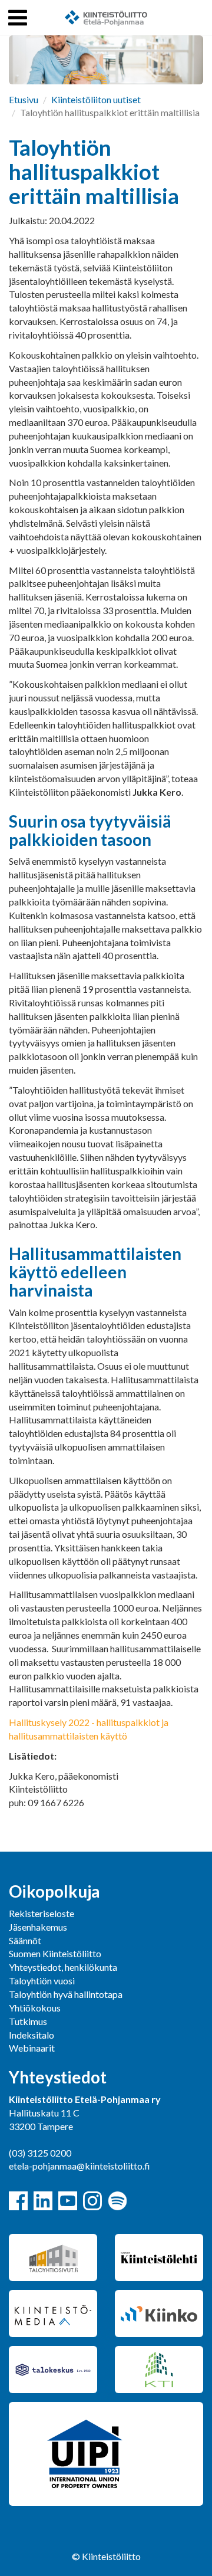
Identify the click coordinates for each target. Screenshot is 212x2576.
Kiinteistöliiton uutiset (96, 99)
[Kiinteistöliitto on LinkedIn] (43, 2201)
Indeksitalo (32, 2035)
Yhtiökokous (35, 2008)
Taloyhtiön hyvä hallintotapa (66, 1994)
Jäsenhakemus (38, 1927)
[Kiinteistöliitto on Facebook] (18, 2201)
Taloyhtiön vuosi (42, 1981)
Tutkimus (28, 2021)
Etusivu (24, 99)
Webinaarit (32, 2048)
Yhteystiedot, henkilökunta (63, 1967)
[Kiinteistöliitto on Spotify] (117, 2201)
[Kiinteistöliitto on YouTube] (68, 2201)
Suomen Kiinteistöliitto (55, 1953)
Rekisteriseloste (42, 1913)
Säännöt (25, 1940)
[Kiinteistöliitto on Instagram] (92, 2201)
